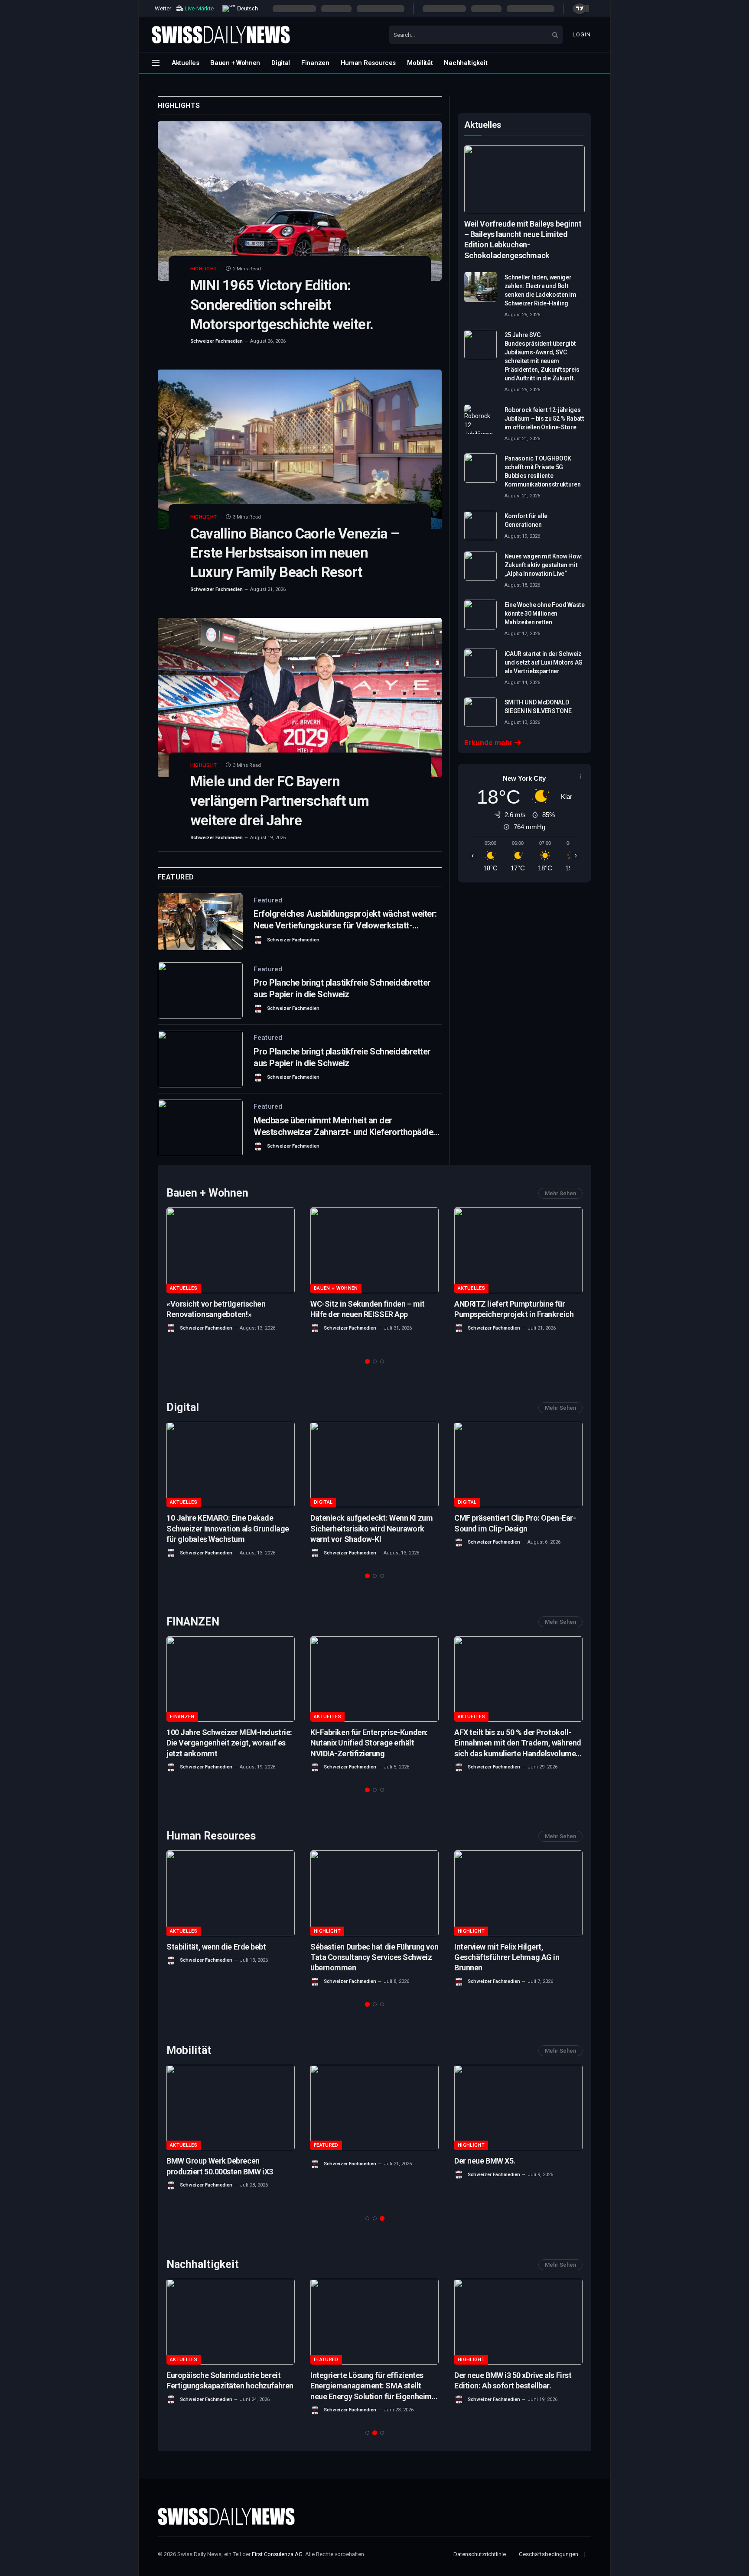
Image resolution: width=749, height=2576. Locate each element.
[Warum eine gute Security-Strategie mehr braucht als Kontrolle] (231, 1465)
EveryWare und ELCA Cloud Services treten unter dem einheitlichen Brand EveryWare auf (373, 1957)
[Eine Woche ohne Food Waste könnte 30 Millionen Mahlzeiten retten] (480, 614)
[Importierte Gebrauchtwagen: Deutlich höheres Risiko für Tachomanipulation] (231, 2107)
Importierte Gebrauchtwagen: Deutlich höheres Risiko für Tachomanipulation (217, 2171)
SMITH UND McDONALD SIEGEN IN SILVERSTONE (538, 707)
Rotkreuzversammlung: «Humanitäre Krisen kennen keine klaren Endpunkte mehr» (517, 1957)
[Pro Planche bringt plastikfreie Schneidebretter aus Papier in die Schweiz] (200, 991)
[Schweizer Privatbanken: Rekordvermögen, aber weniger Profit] (231, 1679)
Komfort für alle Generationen (526, 520)
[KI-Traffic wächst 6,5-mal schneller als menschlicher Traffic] (518, 1679)
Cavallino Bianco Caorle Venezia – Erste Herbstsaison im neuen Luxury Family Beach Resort (295, 553)
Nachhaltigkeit (466, 63)
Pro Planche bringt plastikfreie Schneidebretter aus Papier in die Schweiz (342, 988)
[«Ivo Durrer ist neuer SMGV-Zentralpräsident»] (231, 1893)
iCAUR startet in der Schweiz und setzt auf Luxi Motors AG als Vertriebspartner (544, 662)
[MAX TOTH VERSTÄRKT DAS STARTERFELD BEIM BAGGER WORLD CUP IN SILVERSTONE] (518, 2107)
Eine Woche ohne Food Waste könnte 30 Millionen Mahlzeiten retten (545, 613)
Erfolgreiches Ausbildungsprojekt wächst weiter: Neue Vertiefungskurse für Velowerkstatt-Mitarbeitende (345, 920)
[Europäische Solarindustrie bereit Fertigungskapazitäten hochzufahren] (231, 2321)
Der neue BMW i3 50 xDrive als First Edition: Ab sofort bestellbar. (513, 2380)
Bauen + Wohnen (235, 63)
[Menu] (156, 63)
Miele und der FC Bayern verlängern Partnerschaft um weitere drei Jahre (280, 801)
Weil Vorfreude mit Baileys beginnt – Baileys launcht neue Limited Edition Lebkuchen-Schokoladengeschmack (523, 240)
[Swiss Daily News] (221, 35)
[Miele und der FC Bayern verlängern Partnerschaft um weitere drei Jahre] (300, 698)
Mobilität (420, 63)
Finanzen (315, 63)
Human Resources (368, 63)
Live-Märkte (199, 8)
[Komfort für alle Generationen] (480, 526)
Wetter (163, 8)
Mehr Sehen (560, 1193)
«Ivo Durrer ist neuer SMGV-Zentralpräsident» (213, 1952)
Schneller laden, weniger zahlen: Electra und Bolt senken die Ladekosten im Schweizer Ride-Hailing (541, 290)
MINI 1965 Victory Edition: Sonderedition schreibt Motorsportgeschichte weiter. (282, 305)
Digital (281, 63)
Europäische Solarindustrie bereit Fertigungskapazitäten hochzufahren (230, 2380)
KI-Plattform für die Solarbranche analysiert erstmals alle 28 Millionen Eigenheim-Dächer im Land (371, 1743)
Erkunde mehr (489, 743)
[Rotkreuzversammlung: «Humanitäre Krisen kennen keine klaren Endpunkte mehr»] (518, 1893)
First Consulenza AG (277, 2554)
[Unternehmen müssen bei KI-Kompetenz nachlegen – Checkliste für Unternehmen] (374, 1465)
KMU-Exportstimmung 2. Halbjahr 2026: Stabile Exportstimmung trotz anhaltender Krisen (515, 1314)
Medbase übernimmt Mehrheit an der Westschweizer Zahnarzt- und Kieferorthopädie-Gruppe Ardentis (345, 1127)
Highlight (204, 269)
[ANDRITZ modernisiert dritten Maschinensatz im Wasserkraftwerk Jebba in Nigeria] (374, 1250)
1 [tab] (367, 1361)
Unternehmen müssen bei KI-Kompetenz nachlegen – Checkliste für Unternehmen (371, 1528)
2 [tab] (375, 1361)
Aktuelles (185, 63)
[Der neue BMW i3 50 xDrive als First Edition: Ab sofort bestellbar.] (518, 2321)
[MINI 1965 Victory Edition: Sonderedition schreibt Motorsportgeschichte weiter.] (300, 201)
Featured (268, 900)
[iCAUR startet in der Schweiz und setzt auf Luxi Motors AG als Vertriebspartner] (480, 663)
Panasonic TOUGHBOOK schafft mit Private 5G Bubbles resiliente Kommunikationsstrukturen (543, 471)
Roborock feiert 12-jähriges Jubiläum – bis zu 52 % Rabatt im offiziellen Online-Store (544, 419)
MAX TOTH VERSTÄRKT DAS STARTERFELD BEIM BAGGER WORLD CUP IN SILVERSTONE (517, 2171)
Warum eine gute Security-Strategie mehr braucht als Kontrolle (228, 1523)
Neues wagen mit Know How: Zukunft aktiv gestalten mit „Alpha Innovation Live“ (543, 565)
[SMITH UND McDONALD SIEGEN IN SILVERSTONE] (480, 712)
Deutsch (247, 8)
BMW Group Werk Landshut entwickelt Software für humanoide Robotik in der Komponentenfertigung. (515, 1529)
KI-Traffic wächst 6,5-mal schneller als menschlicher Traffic (514, 1737)
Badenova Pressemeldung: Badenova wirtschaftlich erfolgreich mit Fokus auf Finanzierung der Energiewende (230, 1314)
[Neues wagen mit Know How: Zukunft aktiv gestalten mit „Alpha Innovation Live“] (480, 566)
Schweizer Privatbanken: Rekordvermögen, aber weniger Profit (220, 1743)
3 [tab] (382, 1361)
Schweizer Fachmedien (217, 341)
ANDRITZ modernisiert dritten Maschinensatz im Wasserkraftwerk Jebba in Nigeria (371, 1314)
